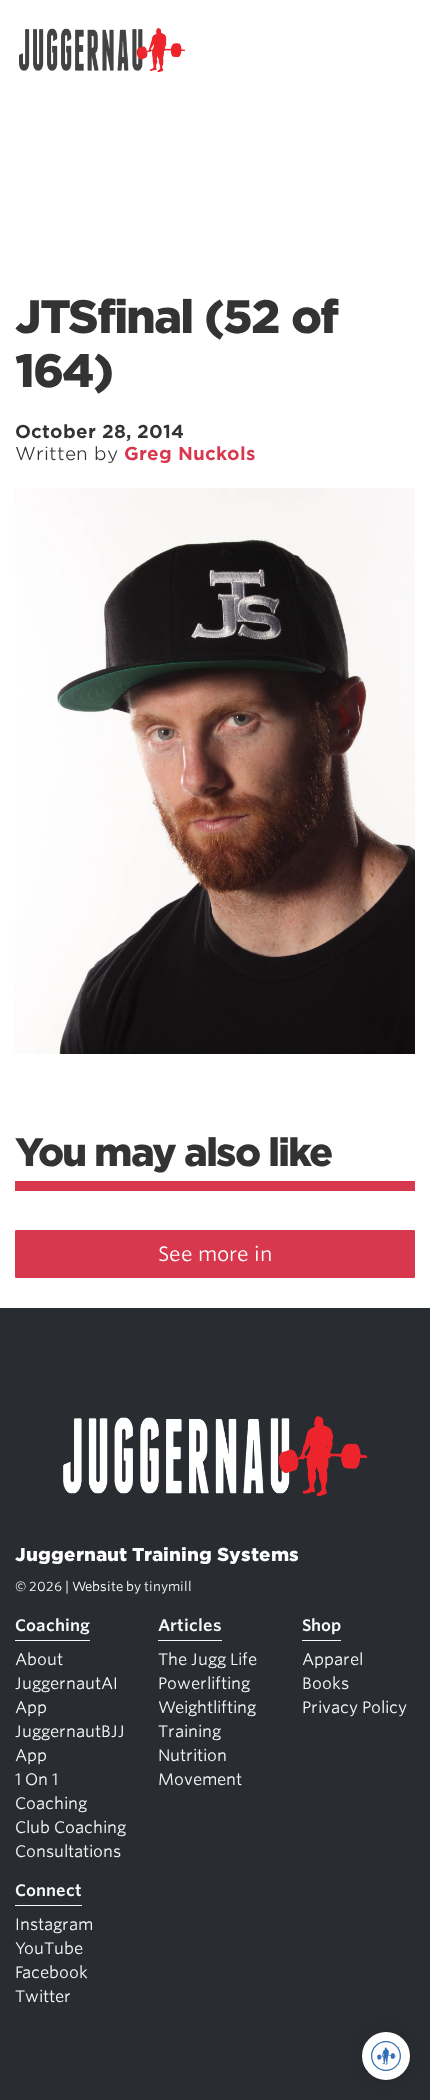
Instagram (54, 1924)
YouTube (49, 1948)
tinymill (168, 1586)
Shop (321, 1625)
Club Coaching (70, 1827)
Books (325, 1683)
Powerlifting (204, 1683)
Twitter (43, 1996)
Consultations (68, 1851)
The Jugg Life (207, 1659)
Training (189, 1731)
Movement (200, 1779)
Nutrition (192, 1755)
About (39, 1659)
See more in (215, 1254)
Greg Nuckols (190, 453)
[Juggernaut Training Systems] (111, 50)
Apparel (332, 1659)
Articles (190, 1625)
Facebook (51, 1972)
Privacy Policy (354, 1707)
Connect (48, 1890)
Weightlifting (207, 1707)
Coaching (52, 1625)
